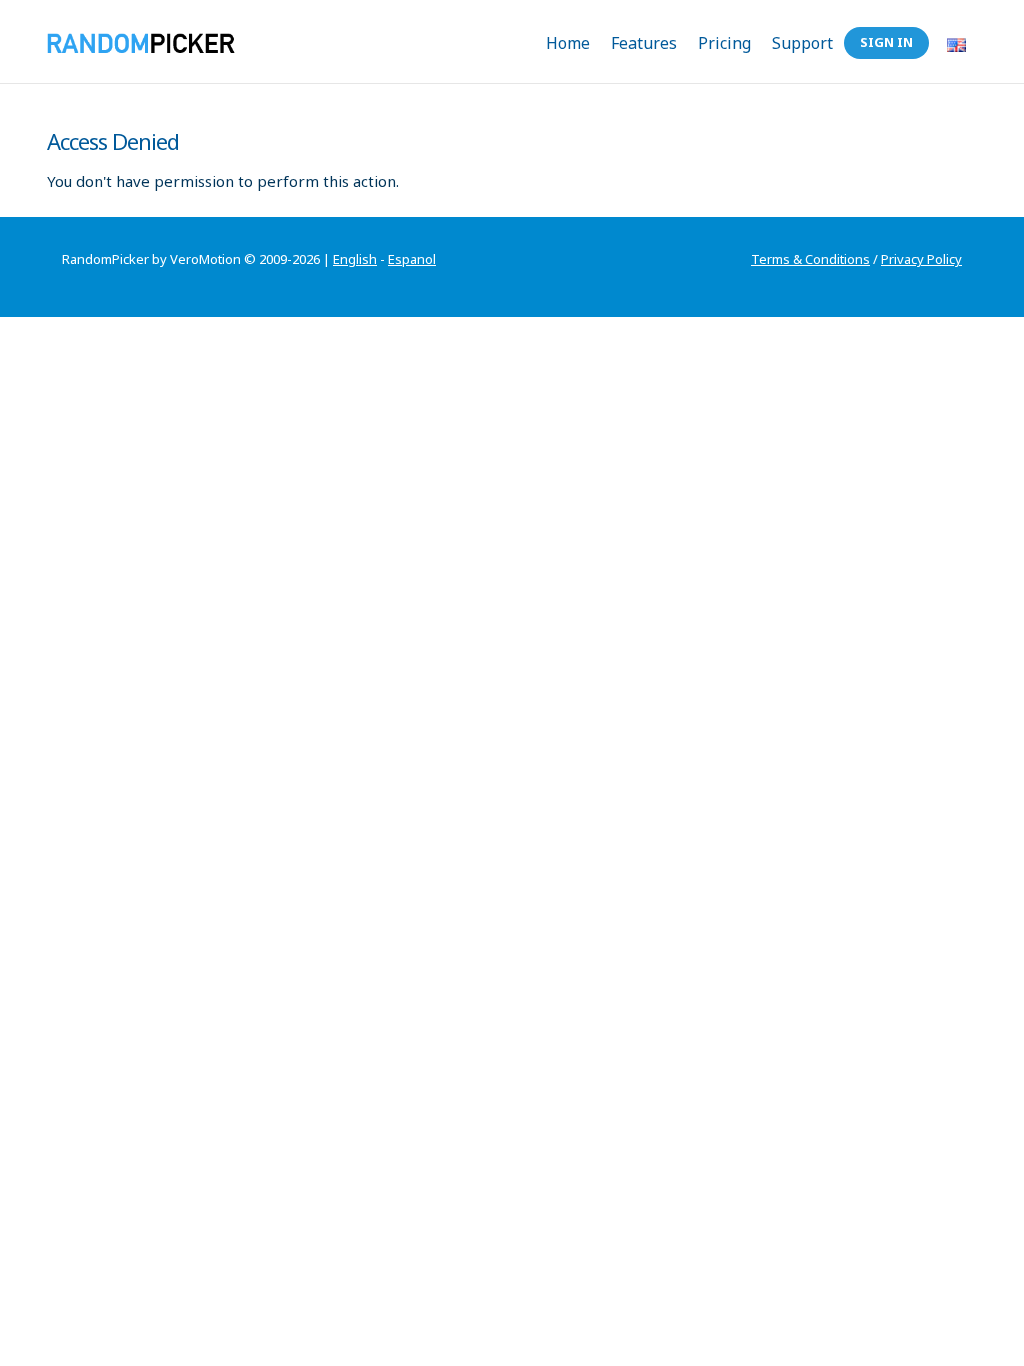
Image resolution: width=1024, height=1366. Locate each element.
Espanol (412, 259)
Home (568, 43)
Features (644, 43)
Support (802, 43)
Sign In (886, 42)
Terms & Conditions (810, 259)
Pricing (724, 43)
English (355, 259)
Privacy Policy (921, 259)
